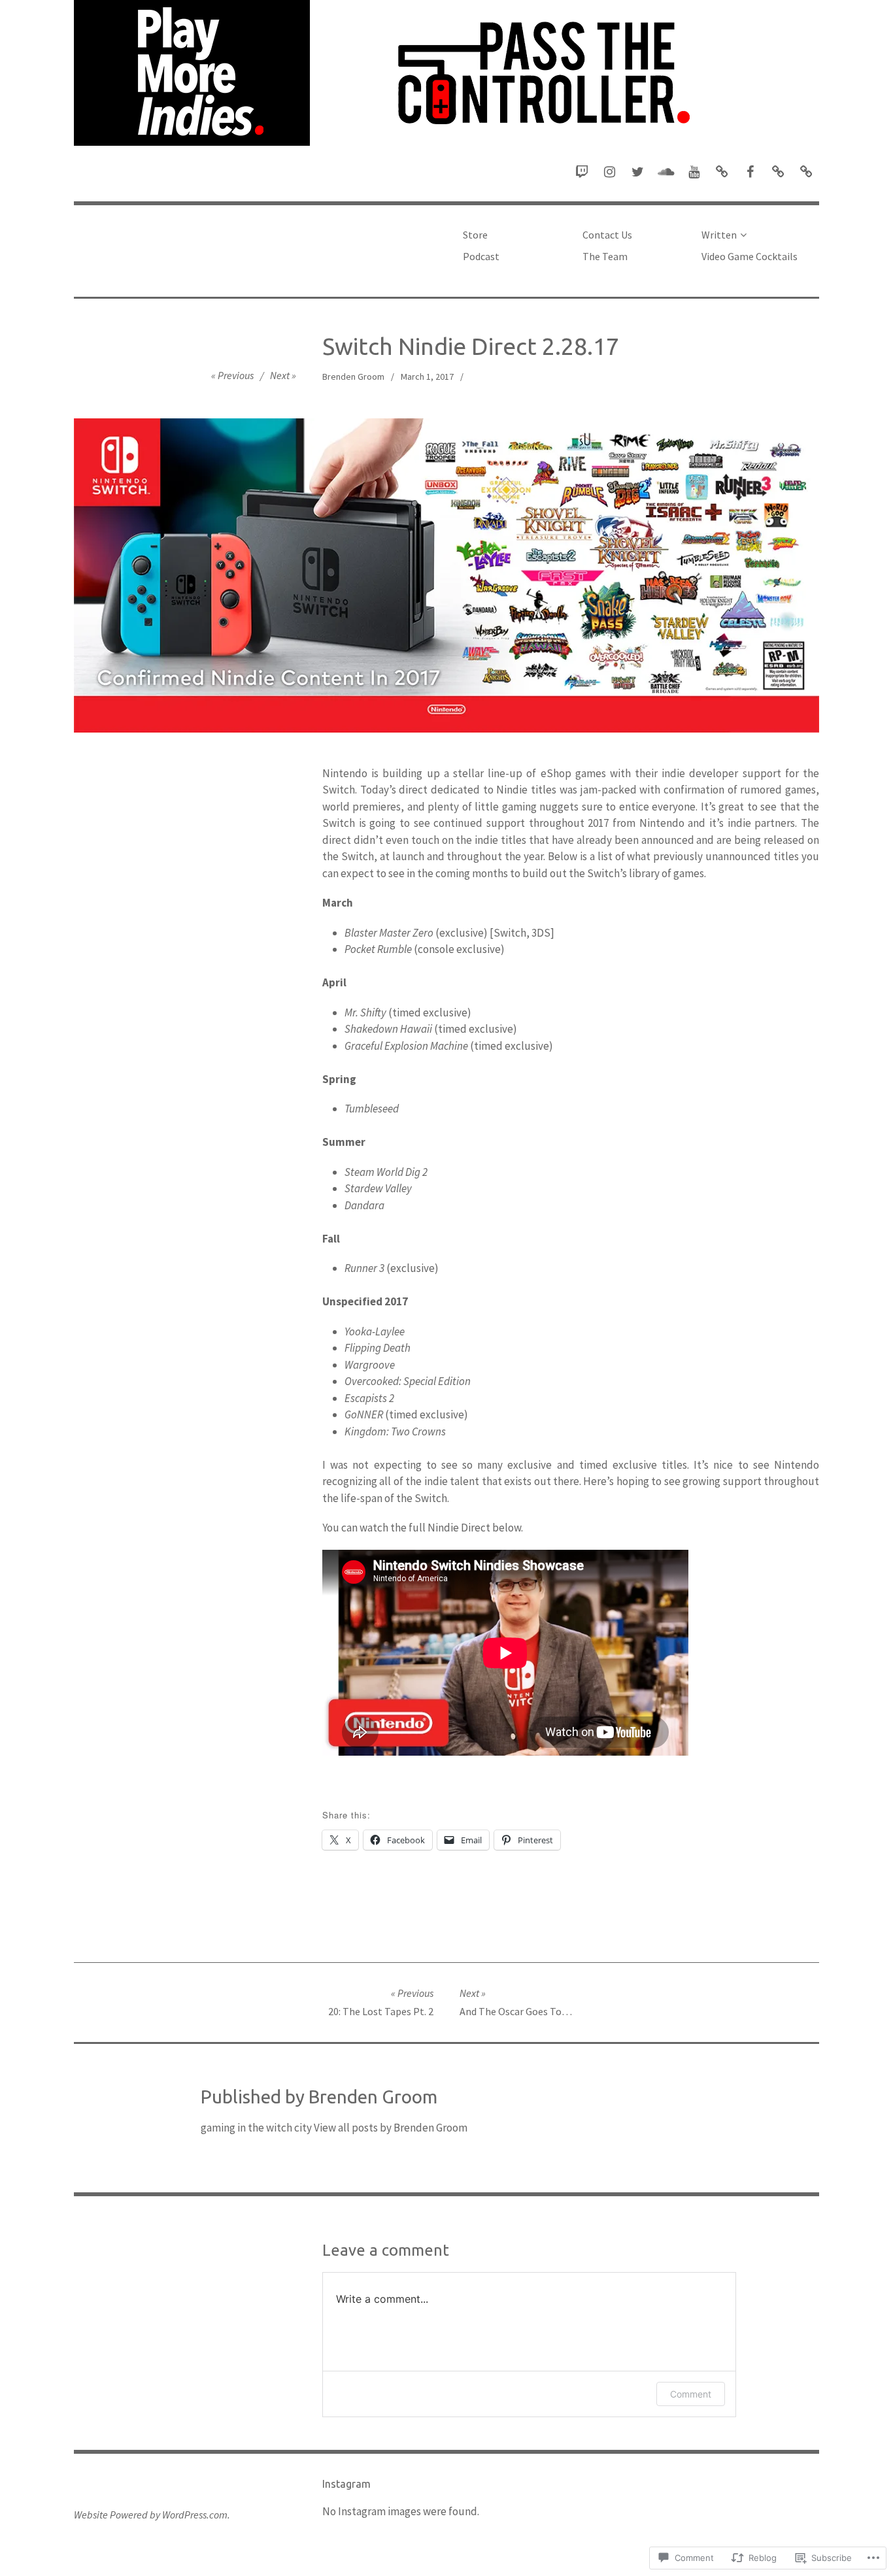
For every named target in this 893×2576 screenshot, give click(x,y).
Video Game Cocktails (750, 256)
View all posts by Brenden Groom (391, 2128)
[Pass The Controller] (446, 73)
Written (719, 235)
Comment (691, 2394)
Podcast (481, 256)
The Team (605, 256)
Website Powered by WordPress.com (151, 2515)
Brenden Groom (353, 376)
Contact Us (607, 235)
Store (475, 235)
